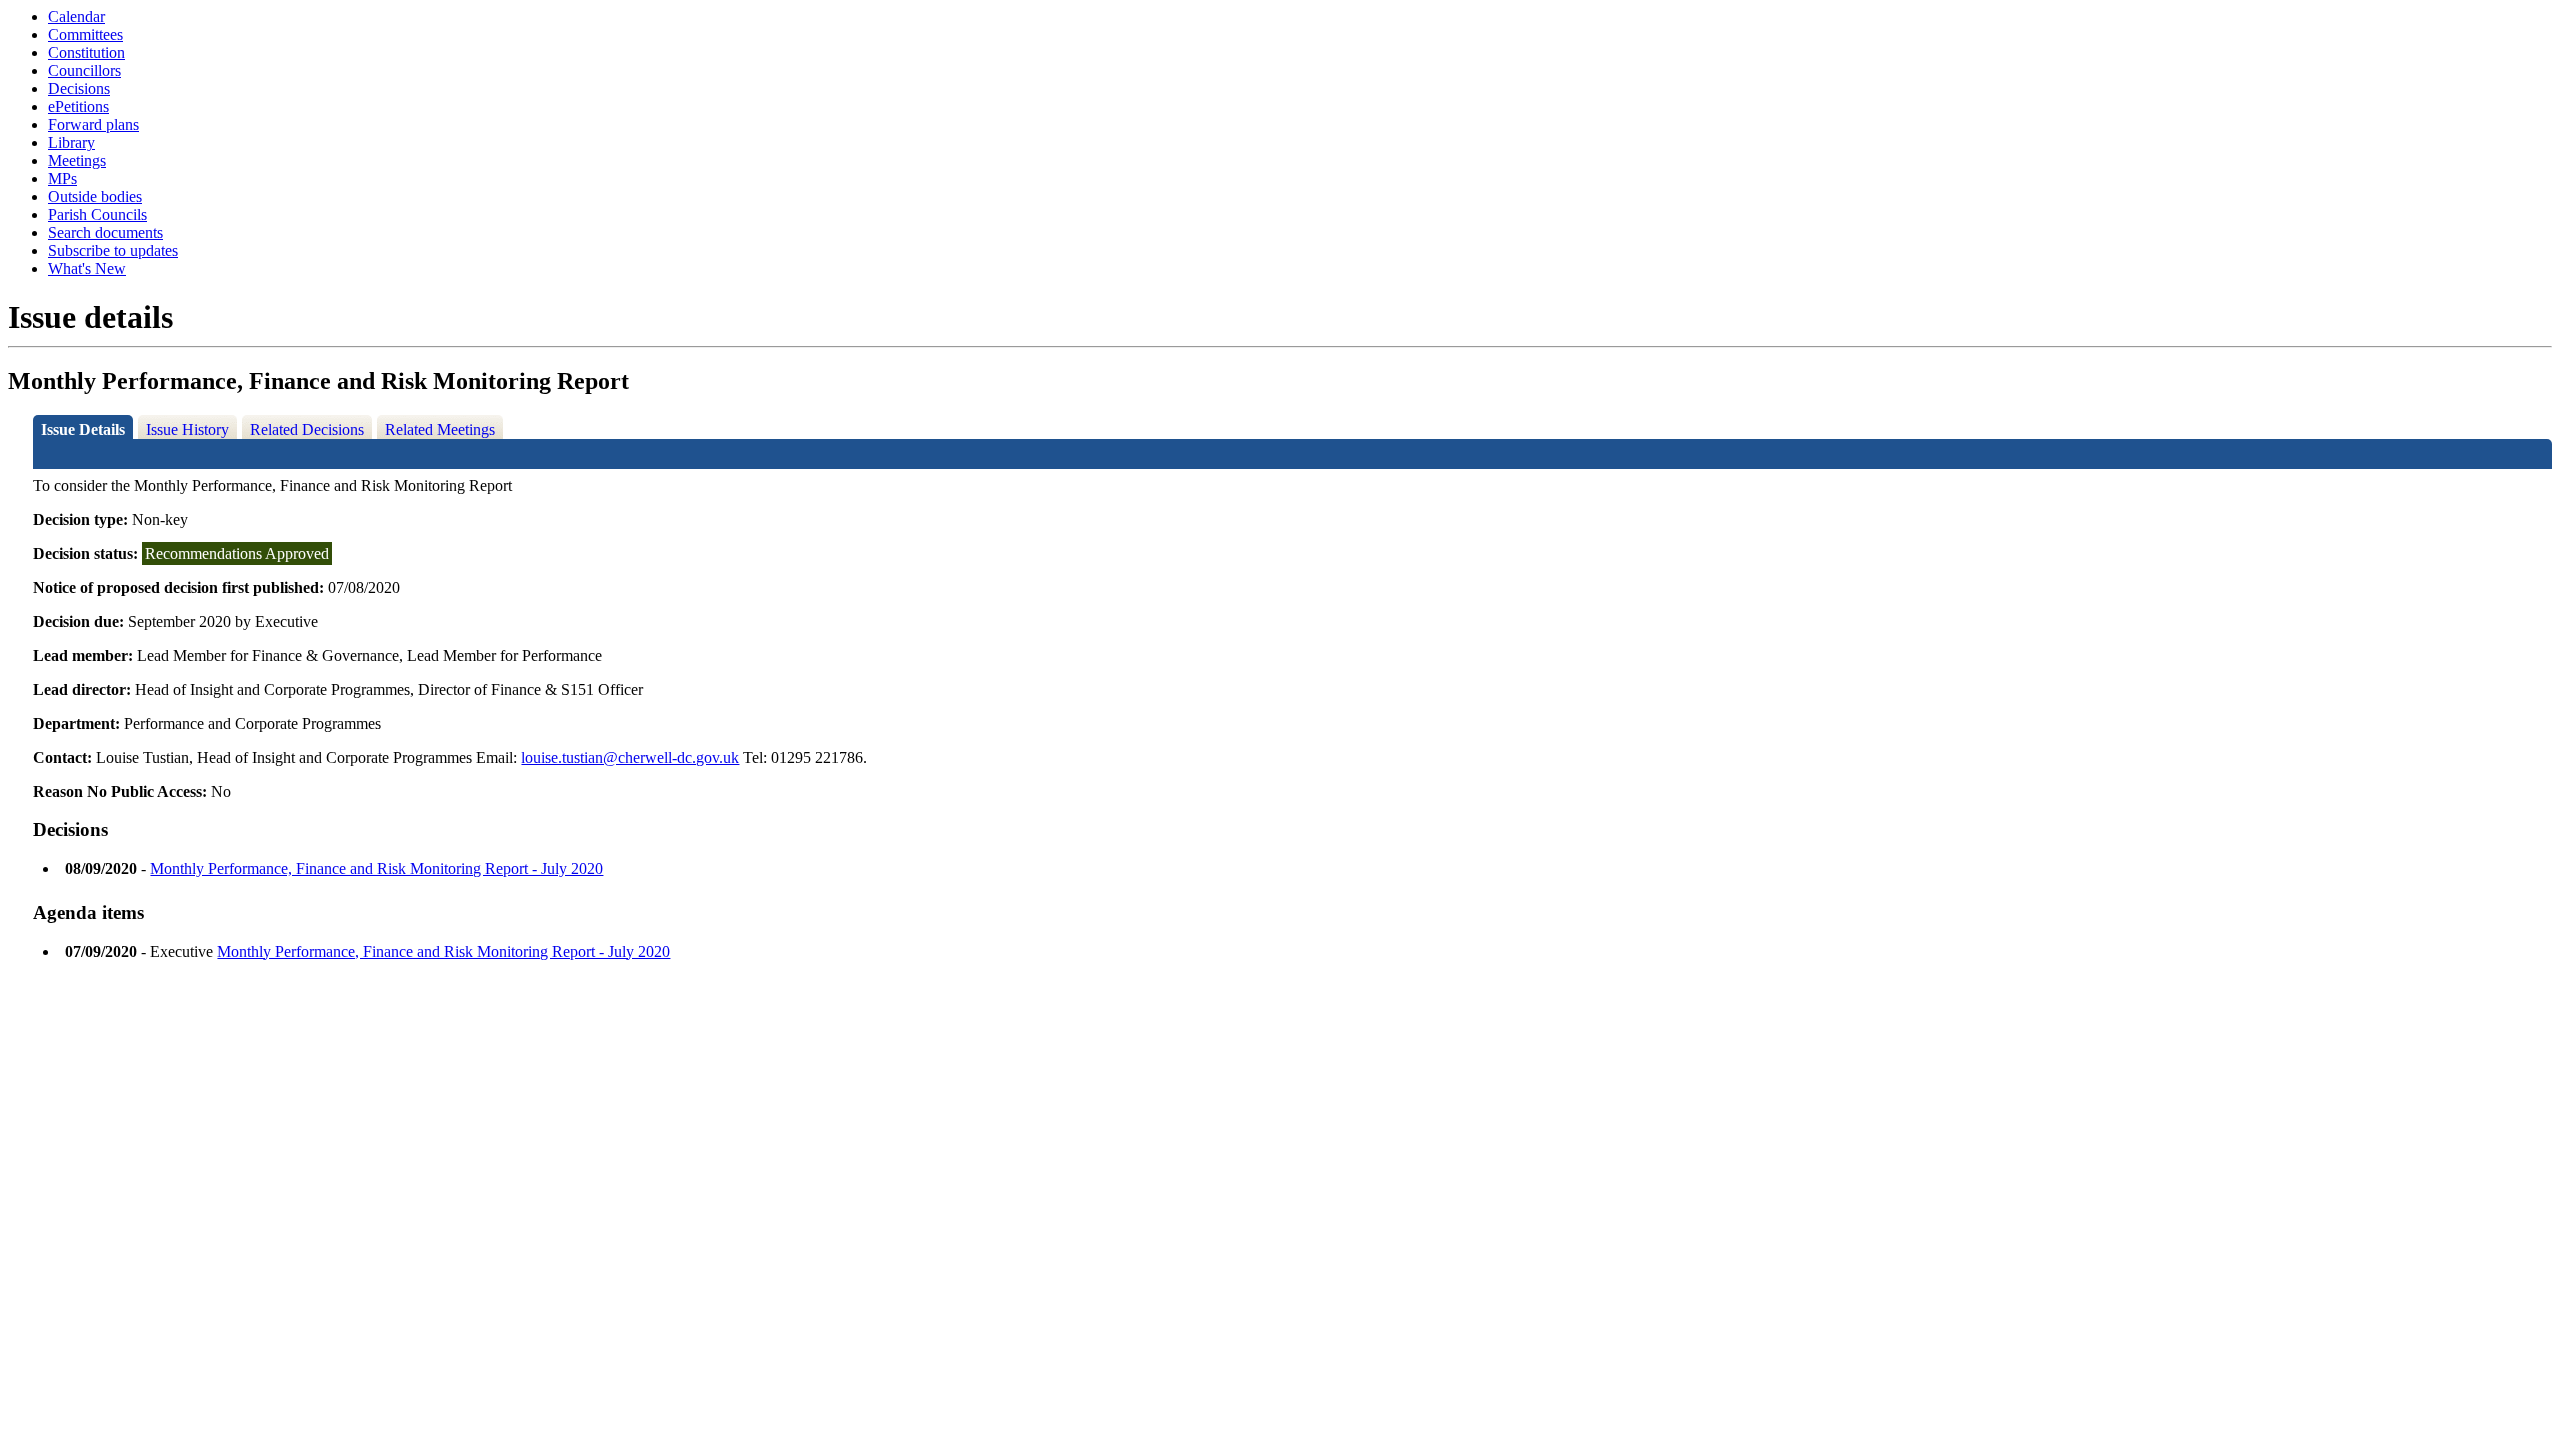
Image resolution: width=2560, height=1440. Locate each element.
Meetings (77, 160)
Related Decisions (307, 429)
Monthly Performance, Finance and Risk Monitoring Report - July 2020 (376, 868)
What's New (87, 268)
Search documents (105, 232)
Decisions (79, 88)
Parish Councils (97, 214)
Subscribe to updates (113, 250)
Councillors (84, 70)
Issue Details (83, 429)
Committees (85, 34)
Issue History (187, 429)
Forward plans (93, 124)
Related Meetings (440, 429)
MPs (62, 178)
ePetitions (78, 106)
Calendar (76, 16)
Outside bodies (95, 196)
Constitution (86, 52)
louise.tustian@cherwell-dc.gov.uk (630, 757)
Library (71, 142)
